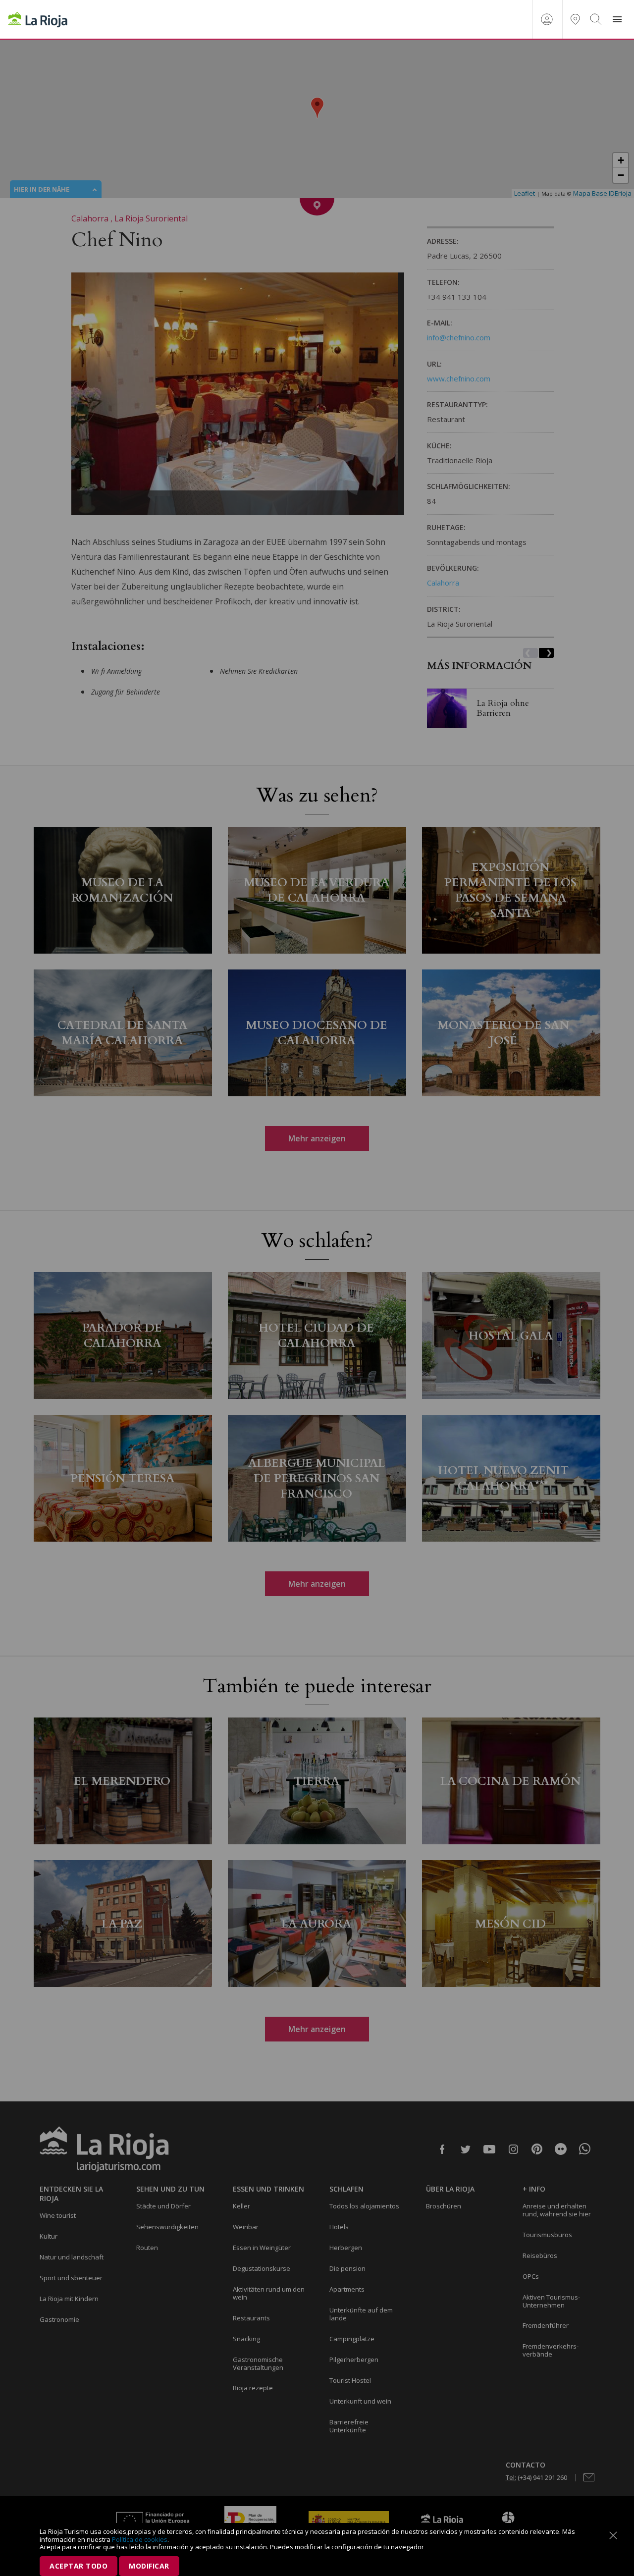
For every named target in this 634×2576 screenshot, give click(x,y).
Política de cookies (140, 2539)
